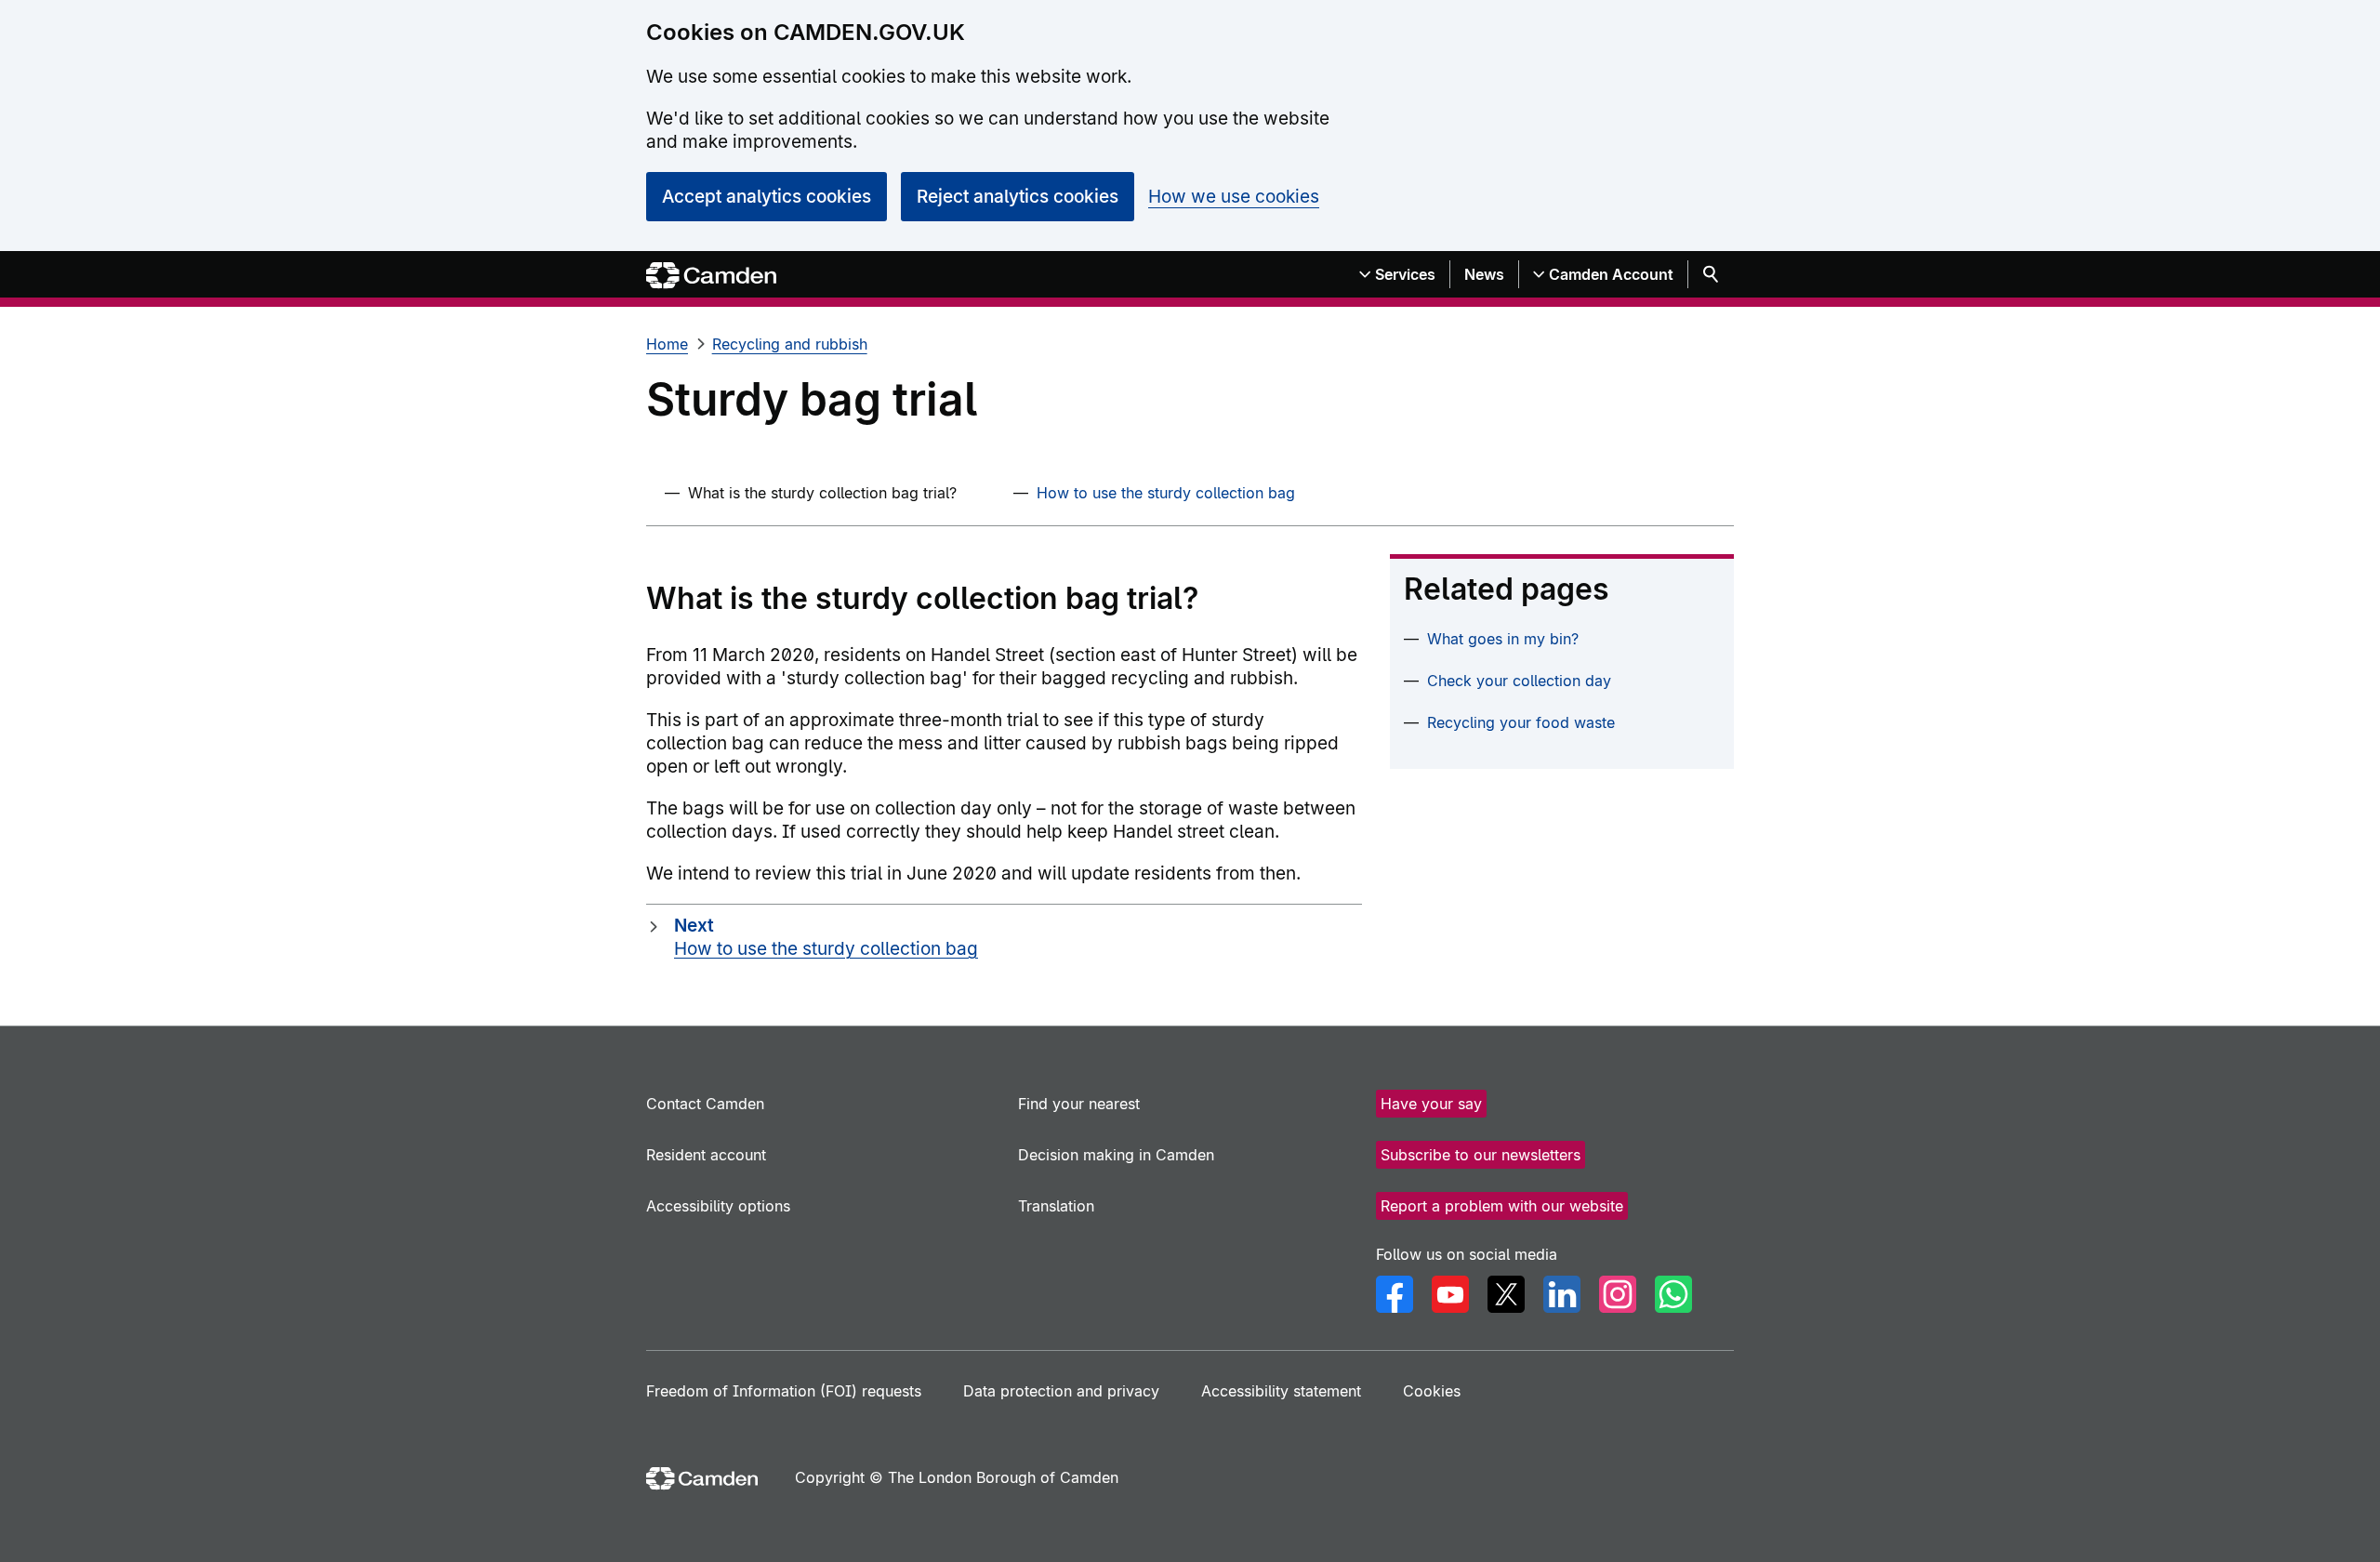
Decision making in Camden (1116, 1155)
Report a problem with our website (1502, 1206)
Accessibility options (718, 1206)
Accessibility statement (1281, 1391)
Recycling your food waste (1521, 722)
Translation (1056, 1206)
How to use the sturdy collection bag (1166, 493)
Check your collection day (1519, 681)
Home (667, 344)
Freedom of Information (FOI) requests (784, 1391)
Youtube (1450, 1294)
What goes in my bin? (1503, 639)
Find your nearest (1079, 1104)
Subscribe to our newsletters (1481, 1155)
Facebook (1395, 1294)
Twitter (1506, 1294)
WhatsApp (1673, 1294)
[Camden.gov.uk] (711, 276)
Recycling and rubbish (790, 344)
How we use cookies (1234, 197)
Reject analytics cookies (1018, 197)
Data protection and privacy (1061, 1391)
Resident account (706, 1155)
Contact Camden (705, 1104)
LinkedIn (1562, 1294)
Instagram (1618, 1294)
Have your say (1431, 1104)
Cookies (1432, 1391)
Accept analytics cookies (767, 197)
